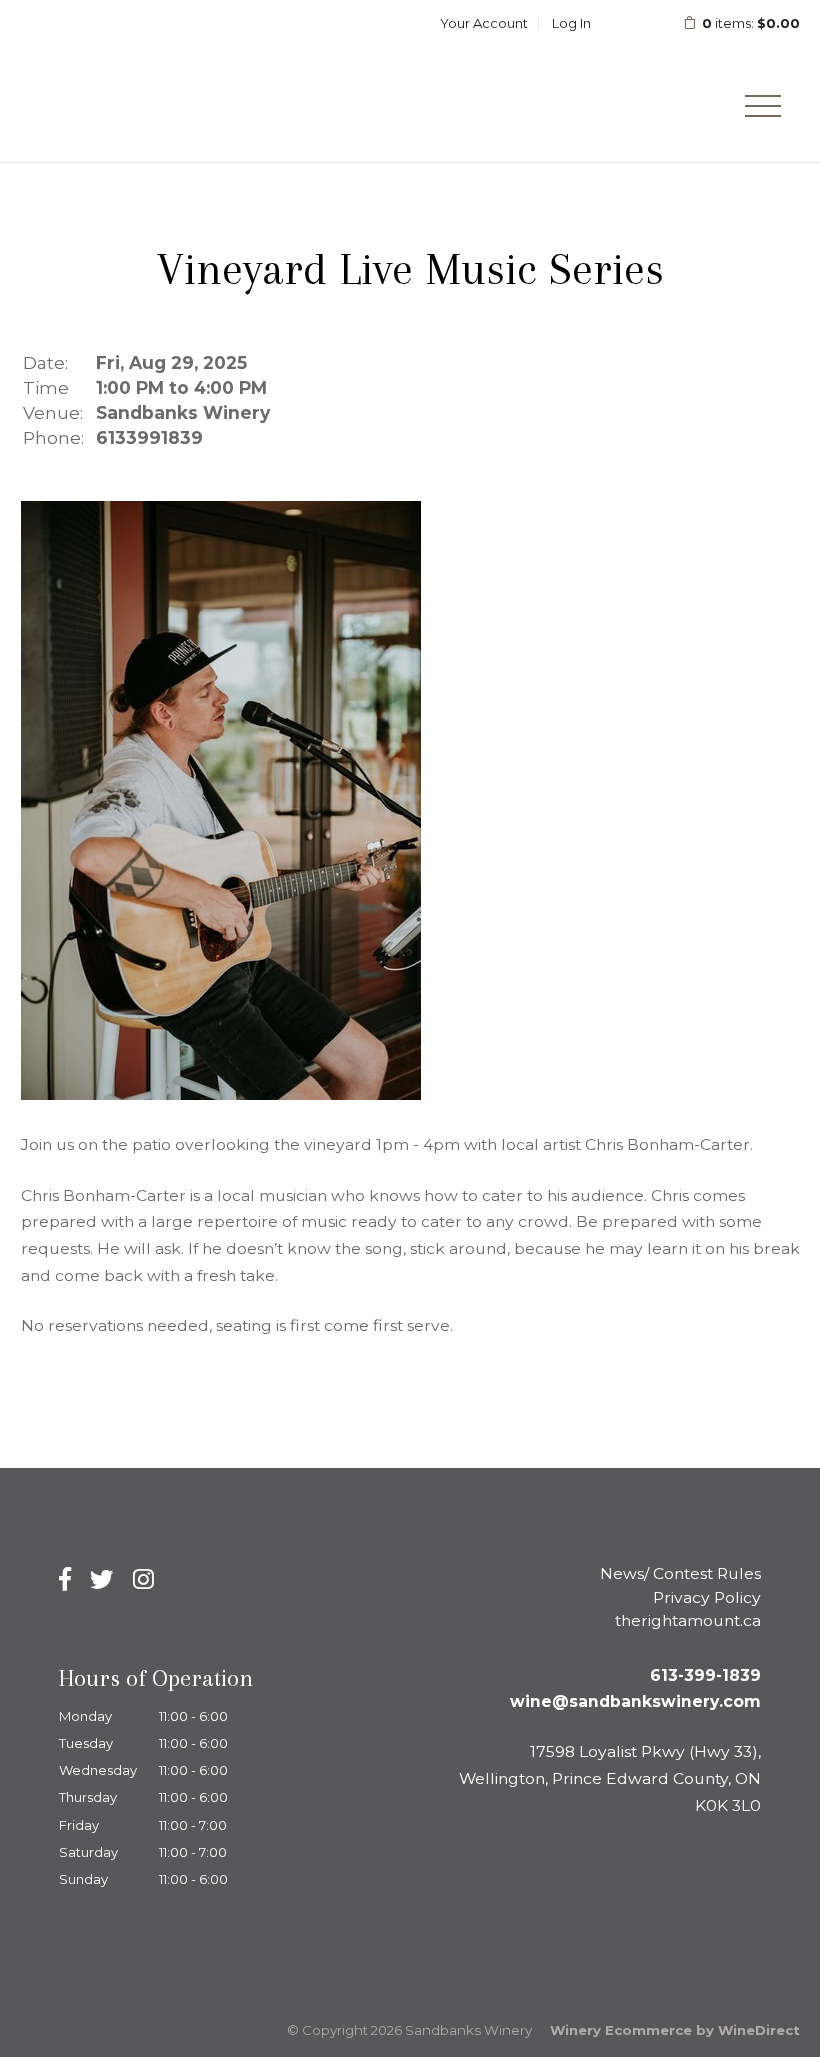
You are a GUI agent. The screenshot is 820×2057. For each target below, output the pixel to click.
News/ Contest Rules (680, 1573)
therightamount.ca (688, 1620)
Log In (571, 23)
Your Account (484, 23)
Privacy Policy (707, 1597)
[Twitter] (102, 1579)
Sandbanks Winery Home (161, 81)
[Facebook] (65, 1579)
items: (751, 23)
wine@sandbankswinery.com (635, 1701)
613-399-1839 (705, 1675)
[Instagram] (143, 1579)
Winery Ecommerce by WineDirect (675, 2030)
